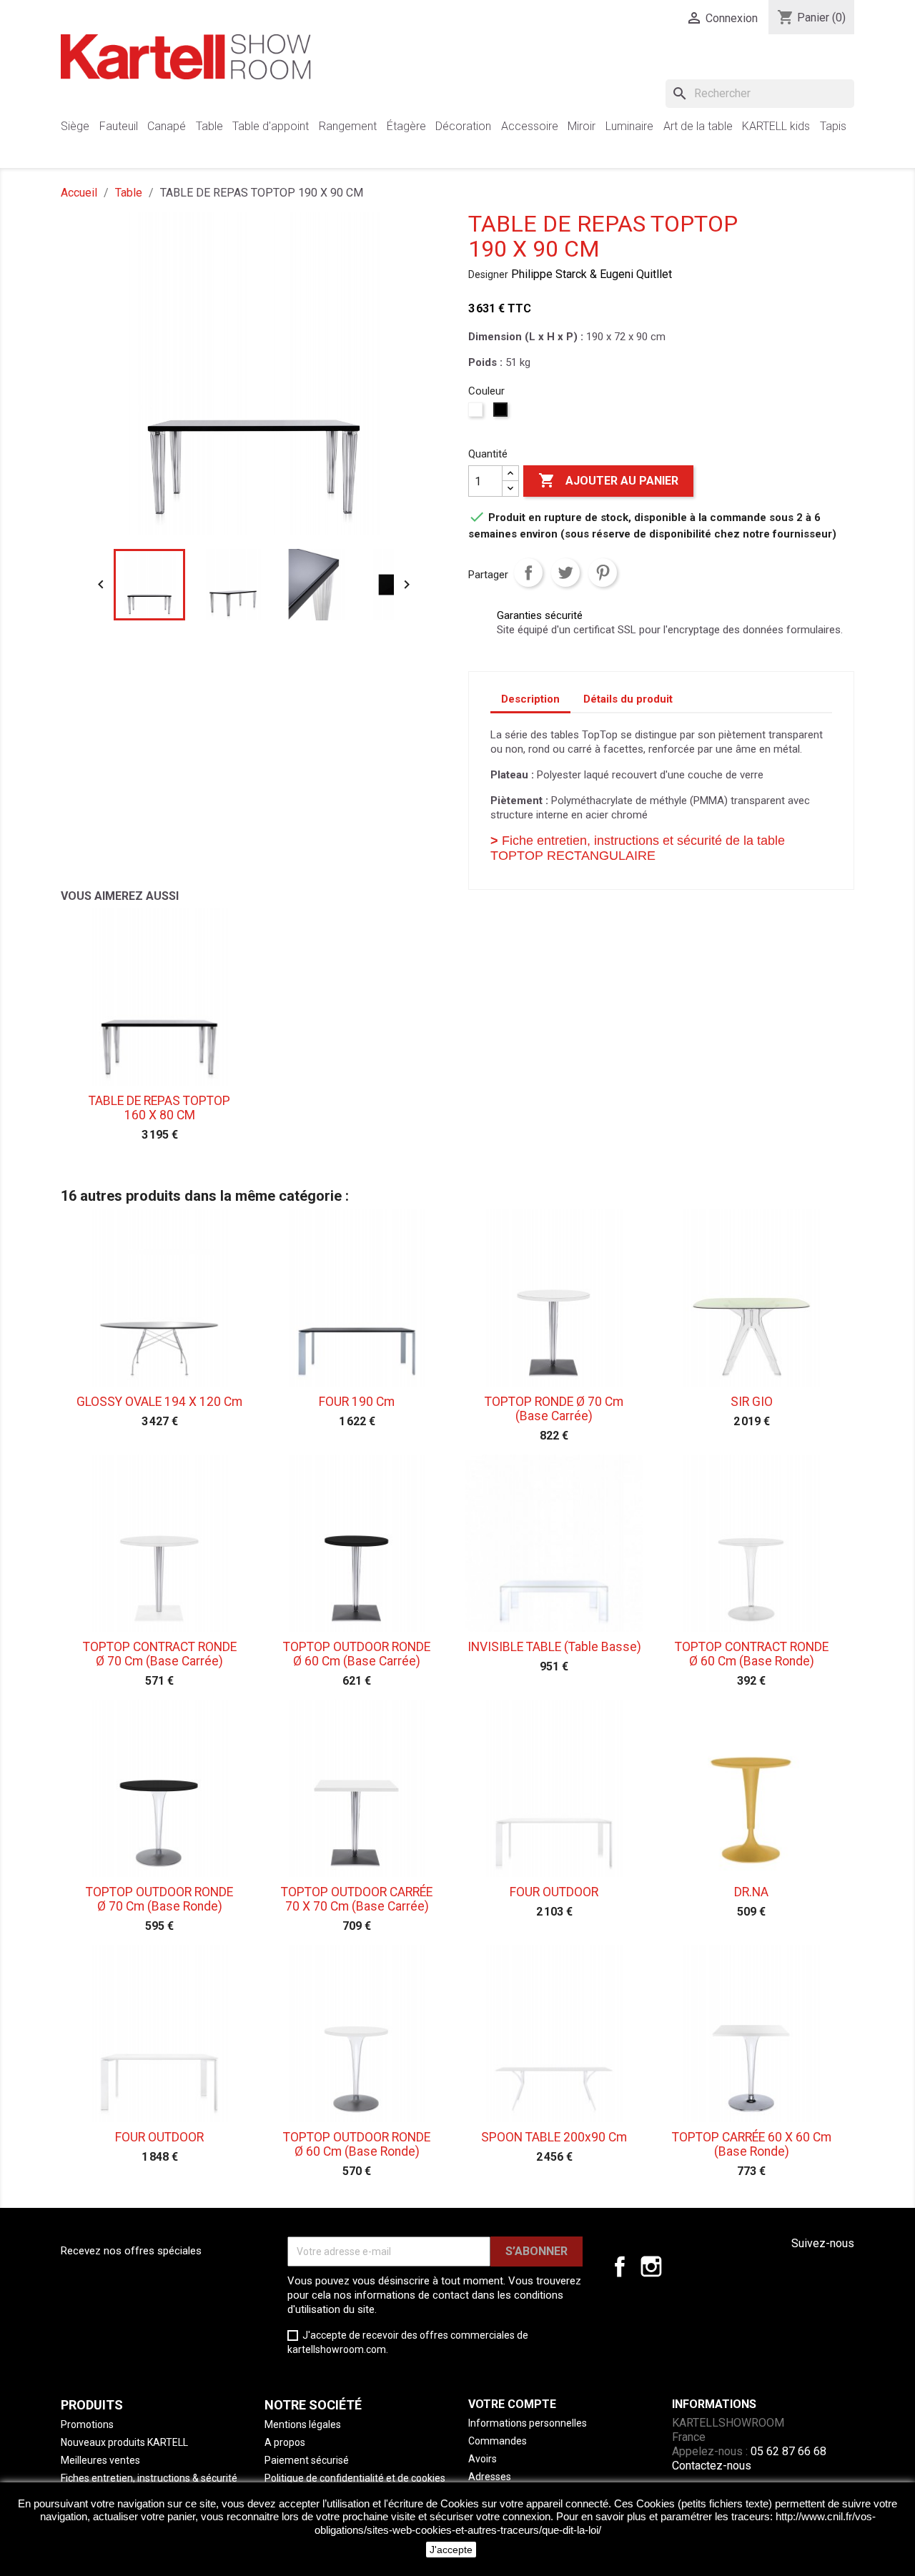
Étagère (406, 126)
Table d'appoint (271, 126)
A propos (285, 2442)
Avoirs (483, 2459)
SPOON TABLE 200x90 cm (554, 2137)
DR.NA (751, 1892)
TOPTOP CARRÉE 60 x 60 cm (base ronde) (752, 2144)
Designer (488, 274)
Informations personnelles (528, 2423)
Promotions (87, 2424)
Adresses (490, 2477)
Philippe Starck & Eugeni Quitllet (592, 274)
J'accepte (451, 2550)
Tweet (565, 573)
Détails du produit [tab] (628, 699)
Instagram (651, 2267)
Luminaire (629, 126)
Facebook (620, 2267)
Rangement (348, 126)
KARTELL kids (776, 126)
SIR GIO (752, 1402)
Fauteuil (119, 126)
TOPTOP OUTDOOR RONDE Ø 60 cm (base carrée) (357, 1654)
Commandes (498, 2441)
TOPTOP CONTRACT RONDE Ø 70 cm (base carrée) (160, 1654)
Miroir (582, 126)
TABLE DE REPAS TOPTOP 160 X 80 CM (159, 1108)
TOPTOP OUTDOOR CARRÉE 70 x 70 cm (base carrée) (357, 1899)
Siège (75, 126)
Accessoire (530, 126)
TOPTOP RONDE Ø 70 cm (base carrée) (554, 1409)
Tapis (833, 126)
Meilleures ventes (100, 2460)
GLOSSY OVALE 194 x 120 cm (159, 1402)
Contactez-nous (712, 2466)
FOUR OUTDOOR (554, 1892)
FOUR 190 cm (357, 1402)
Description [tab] (530, 699)
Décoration (463, 126)
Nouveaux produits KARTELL (124, 2442)
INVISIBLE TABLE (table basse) (554, 1647)
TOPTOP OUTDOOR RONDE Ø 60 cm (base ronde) (357, 2144)
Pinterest (603, 573)
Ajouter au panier (608, 480)
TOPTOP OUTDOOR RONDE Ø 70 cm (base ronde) (159, 1899)
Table (209, 126)
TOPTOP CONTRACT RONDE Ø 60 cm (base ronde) (752, 1654)
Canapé (167, 126)
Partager (528, 573)
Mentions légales (303, 2424)
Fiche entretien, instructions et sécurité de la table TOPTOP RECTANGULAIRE (638, 848)
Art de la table (698, 126)
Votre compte (512, 2404)
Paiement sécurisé (307, 2460)
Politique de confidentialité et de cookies (355, 2478)
